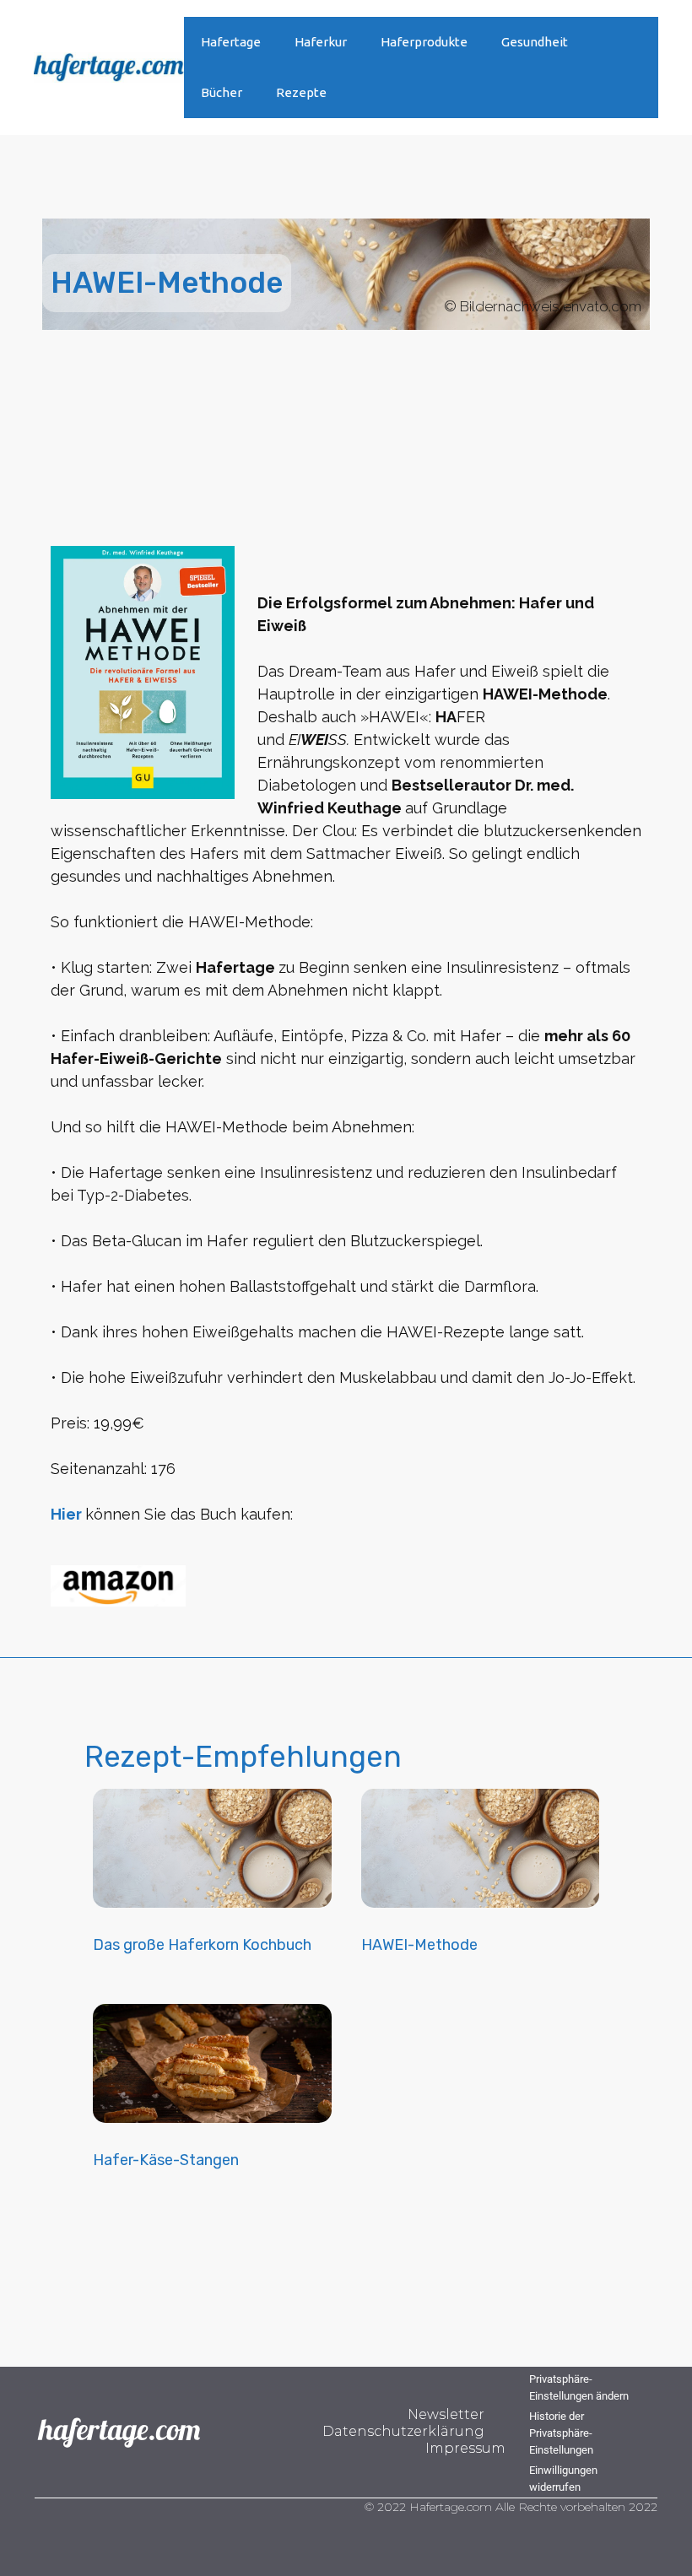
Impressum (465, 2448)
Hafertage (231, 42)
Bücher (222, 92)
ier (72, 1514)
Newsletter (446, 2414)
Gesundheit (535, 42)
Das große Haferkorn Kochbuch (202, 1945)
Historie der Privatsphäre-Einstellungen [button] (561, 2433)
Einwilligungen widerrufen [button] (563, 2479)
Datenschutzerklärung (403, 2431)
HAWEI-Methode (419, 1945)
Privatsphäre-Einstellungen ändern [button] (579, 2387)
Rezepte (301, 92)
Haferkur (321, 42)
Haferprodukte (424, 42)
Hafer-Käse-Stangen (166, 2160)
